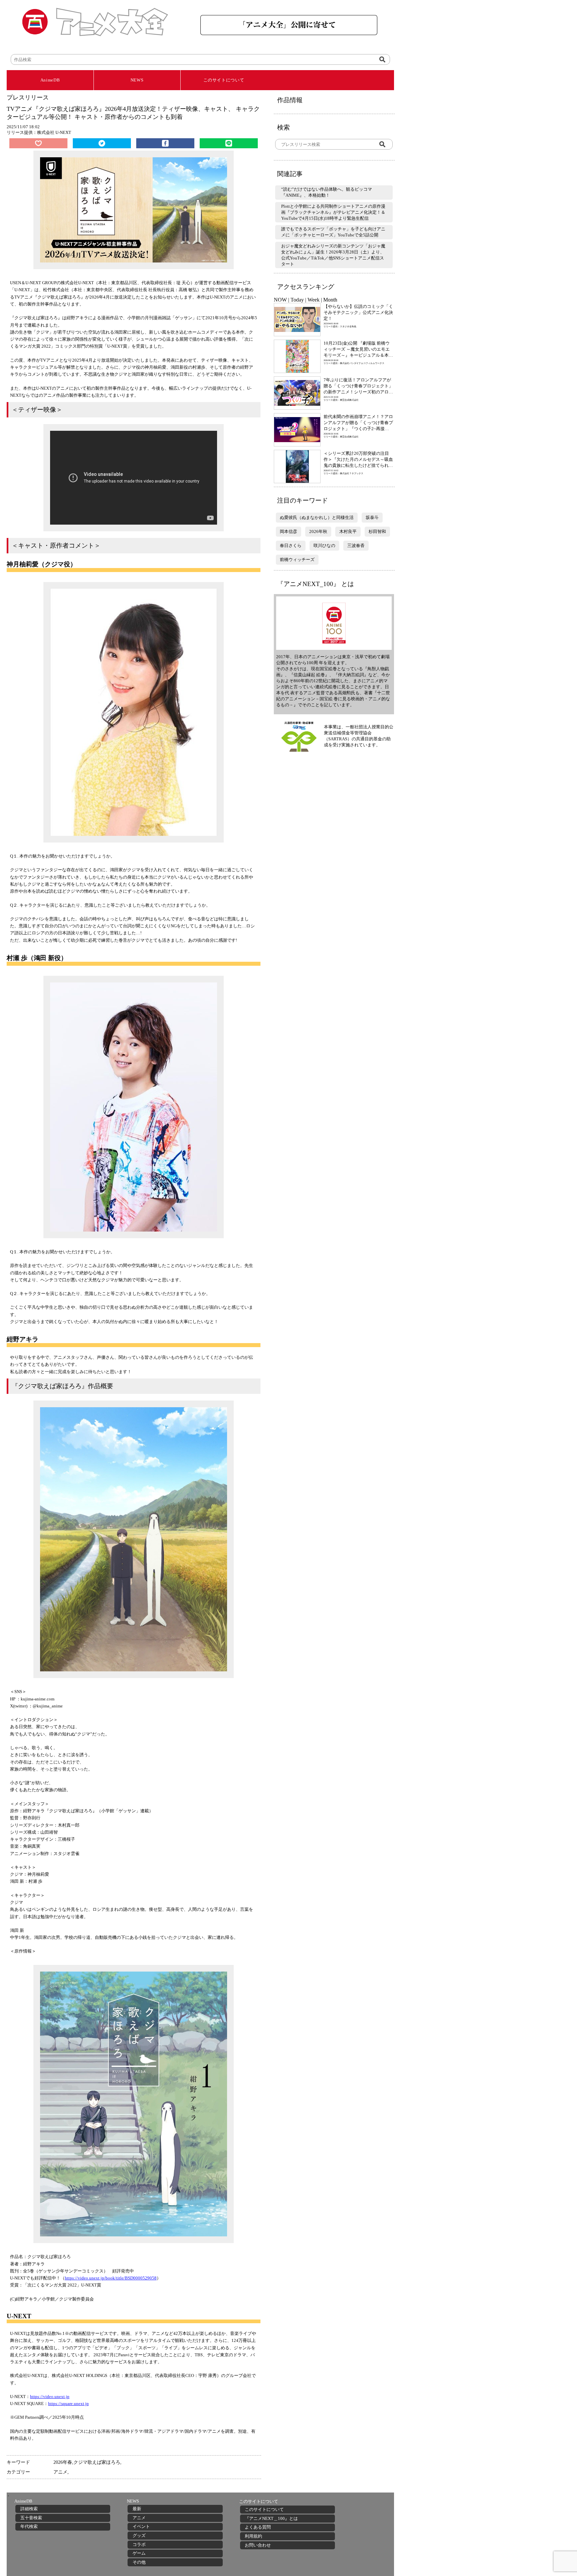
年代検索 (29, 2526)
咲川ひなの (324, 545)
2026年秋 (318, 531)
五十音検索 (31, 2518)
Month (330, 300)
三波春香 (356, 545)
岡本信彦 (288, 531)
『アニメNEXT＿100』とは (271, 2518)
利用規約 (253, 2536)
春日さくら (291, 545)
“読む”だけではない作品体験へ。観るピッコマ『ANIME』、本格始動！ (327, 192)
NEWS (137, 80)
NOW (280, 300)
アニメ (60, 2472)
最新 (137, 2509)
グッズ (139, 2535)
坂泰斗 (372, 517)
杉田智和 (377, 531)
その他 (139, 2562)
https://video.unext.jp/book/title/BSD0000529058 (111, 2278)
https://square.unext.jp (68, 2404)
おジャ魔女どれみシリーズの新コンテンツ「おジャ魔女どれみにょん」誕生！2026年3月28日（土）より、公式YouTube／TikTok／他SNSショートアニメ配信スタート (333, 255)
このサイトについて (224, 80)
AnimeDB (50, 80)
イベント (141, 2526)
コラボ (139, 2544)
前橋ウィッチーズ (297, 560)
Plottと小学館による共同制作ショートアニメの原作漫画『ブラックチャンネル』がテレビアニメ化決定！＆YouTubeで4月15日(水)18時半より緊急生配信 (333, 212)
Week (314, 300)
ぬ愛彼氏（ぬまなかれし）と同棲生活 (317, 517)
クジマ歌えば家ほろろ (97, 2462)
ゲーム (139, 2553)
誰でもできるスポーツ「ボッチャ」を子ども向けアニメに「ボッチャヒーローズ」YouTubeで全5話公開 (333, 232)
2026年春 (63, 2462)
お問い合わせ (258, 2545)
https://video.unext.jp (50, 2397)
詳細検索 (29, 2509)
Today (297, 300)
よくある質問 (258, 2527)
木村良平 (348, 531)
